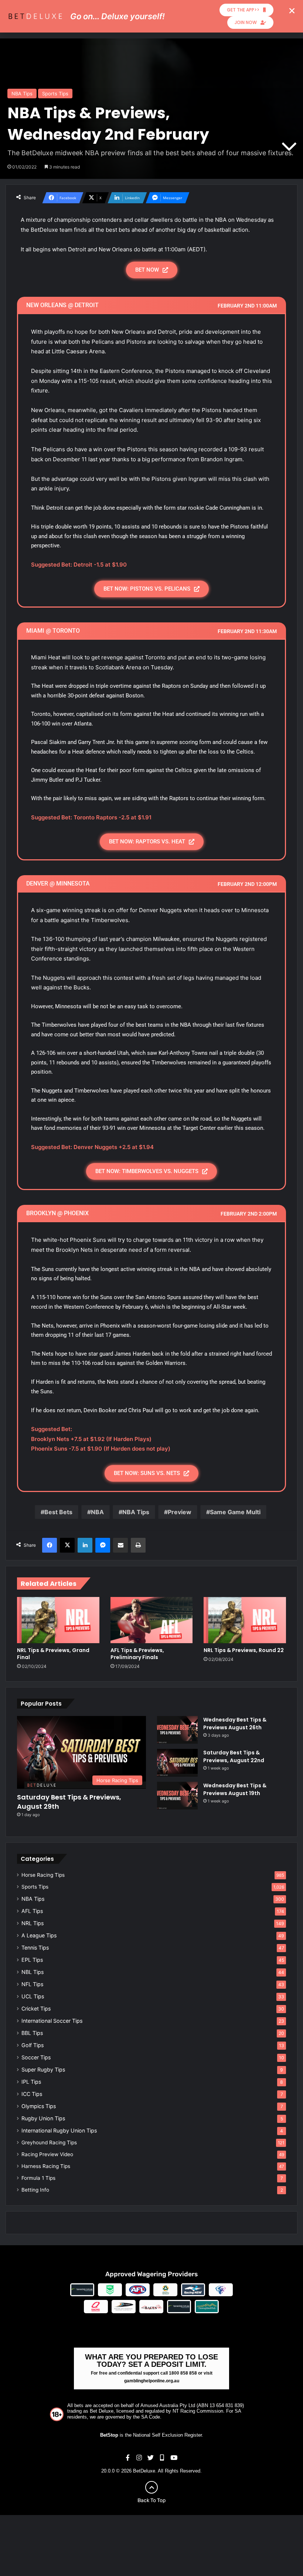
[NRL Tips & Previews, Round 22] (245, 1620)
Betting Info (35, 2190)
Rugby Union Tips (43, 2118)
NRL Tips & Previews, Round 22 (244, 1650)
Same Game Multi (235, 1512)
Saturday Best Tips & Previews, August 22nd (234, 1756)
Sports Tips (55, 94)
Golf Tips (33, 2045)
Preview (180, 1512)
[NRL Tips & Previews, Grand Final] (58, 1620)
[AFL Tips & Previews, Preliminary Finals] (152, 1620)
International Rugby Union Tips (59, 2130)
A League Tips (39, 1935)
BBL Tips (32, 2033)
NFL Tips (32, 1984)
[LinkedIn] (85, 1545)
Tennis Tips (35, 1948)
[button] (292, 11)
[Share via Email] (120, 1545)
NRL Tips (33, 1923)
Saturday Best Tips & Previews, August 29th (69, 1802)
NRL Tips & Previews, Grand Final (53, 1654)
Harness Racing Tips (46, 2166)
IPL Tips (31, 2082)
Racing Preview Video (47, 2154)
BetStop (109, 2435)
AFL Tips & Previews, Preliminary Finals (137, 1654)
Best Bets (58, 1512)
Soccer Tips (36, 2057)
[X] (67, 1545)
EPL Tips (32, 1960)
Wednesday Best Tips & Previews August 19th (235, 1789)
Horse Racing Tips (43, 1875)
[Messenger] (103, 1545)
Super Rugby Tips (43, 2069)
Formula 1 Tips (38, 2178)
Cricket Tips (36, 2009)
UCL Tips (33, 1996)
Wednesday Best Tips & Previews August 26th (235, 1724)
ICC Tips (32, 2094)
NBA (97, 1512)
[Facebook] (50, 1545)
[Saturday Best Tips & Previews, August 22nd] (177, 1763)
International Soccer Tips (52, 2021)
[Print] (138, 1545)
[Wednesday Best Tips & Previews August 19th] (177, 1796)
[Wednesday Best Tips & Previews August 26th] (177, 1730)
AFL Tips (32, 1911)
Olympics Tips (39, 2106)
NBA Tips (22, 94)
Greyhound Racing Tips (49, 2142)
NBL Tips (33, 1972)
